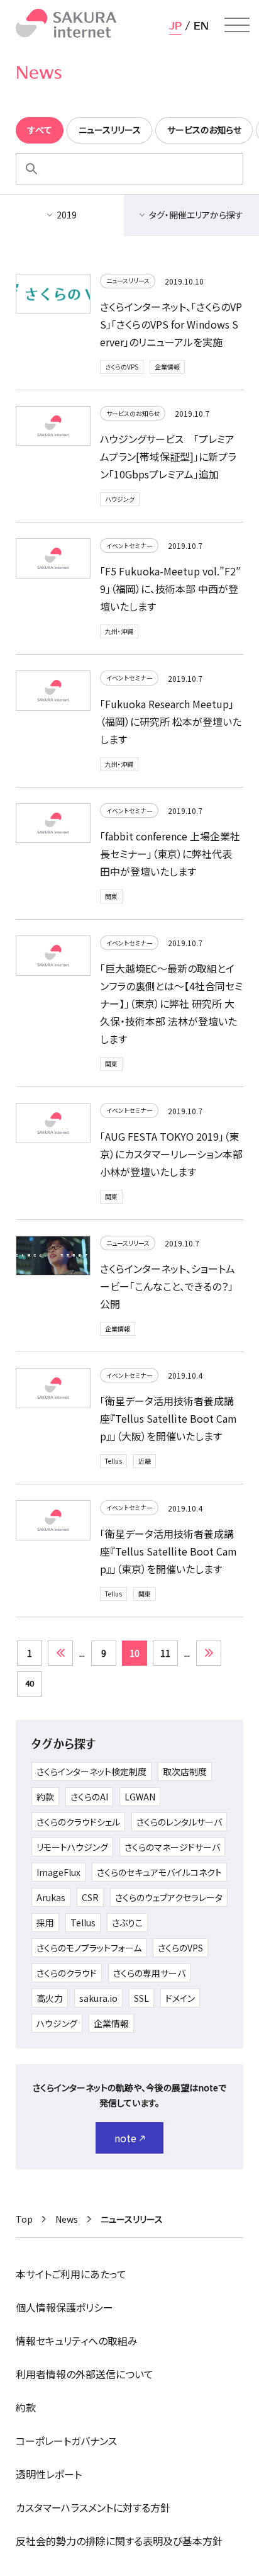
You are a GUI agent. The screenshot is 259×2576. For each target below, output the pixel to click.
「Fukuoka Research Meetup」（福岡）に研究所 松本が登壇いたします (171, 721)
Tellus (113, 1461)
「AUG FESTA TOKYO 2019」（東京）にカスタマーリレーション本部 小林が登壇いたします (171, 1154)
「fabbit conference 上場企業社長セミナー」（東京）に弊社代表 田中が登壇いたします (170, 854)
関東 (111, 896)
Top (24, 2219)
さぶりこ (127, 1923)
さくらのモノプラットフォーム (89, 1948)
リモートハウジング (72, 1847)
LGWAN (140, 1797)
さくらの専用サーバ (149, 1973)
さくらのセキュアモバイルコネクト (159, 1872)
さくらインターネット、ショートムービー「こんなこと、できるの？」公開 (168, 1286)
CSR (90, 1897)
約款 (45, 1797)
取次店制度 (185, 1771)
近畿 (145, 1461)
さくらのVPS (122, 367)
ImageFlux (58, 1872)
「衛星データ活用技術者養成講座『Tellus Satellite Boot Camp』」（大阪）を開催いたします (168, 1418)
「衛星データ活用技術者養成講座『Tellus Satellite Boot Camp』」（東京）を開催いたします (168, 1551)
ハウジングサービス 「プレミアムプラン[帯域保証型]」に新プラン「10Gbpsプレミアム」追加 (168, 456)
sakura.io (98, 1998)
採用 (45, 1923)
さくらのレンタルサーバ (179, 1822)
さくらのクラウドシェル (78, 1822)
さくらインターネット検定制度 (91, 1771)
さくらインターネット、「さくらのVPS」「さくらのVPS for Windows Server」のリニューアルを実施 (171, 324)
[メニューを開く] (237, 25)
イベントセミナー (129, 545)
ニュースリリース (128, 280)
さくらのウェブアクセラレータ (169, 1897)
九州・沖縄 (119, 631)
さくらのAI (89, 1797)
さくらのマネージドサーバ (172, 1847)
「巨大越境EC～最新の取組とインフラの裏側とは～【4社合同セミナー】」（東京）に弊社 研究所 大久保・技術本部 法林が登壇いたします (171, 1003)
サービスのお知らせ (133, 413)
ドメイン (180, 1998)
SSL (141, 1998)
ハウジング (120, 499)
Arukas (51, 1897)
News (67, 2219)
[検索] (31, 169)
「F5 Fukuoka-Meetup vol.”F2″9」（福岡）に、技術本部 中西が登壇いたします (170, 589)
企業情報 (167, 367)
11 (165, 1653)
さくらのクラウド (67, 1973)
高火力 (50, 1998)
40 (30, 1683)
